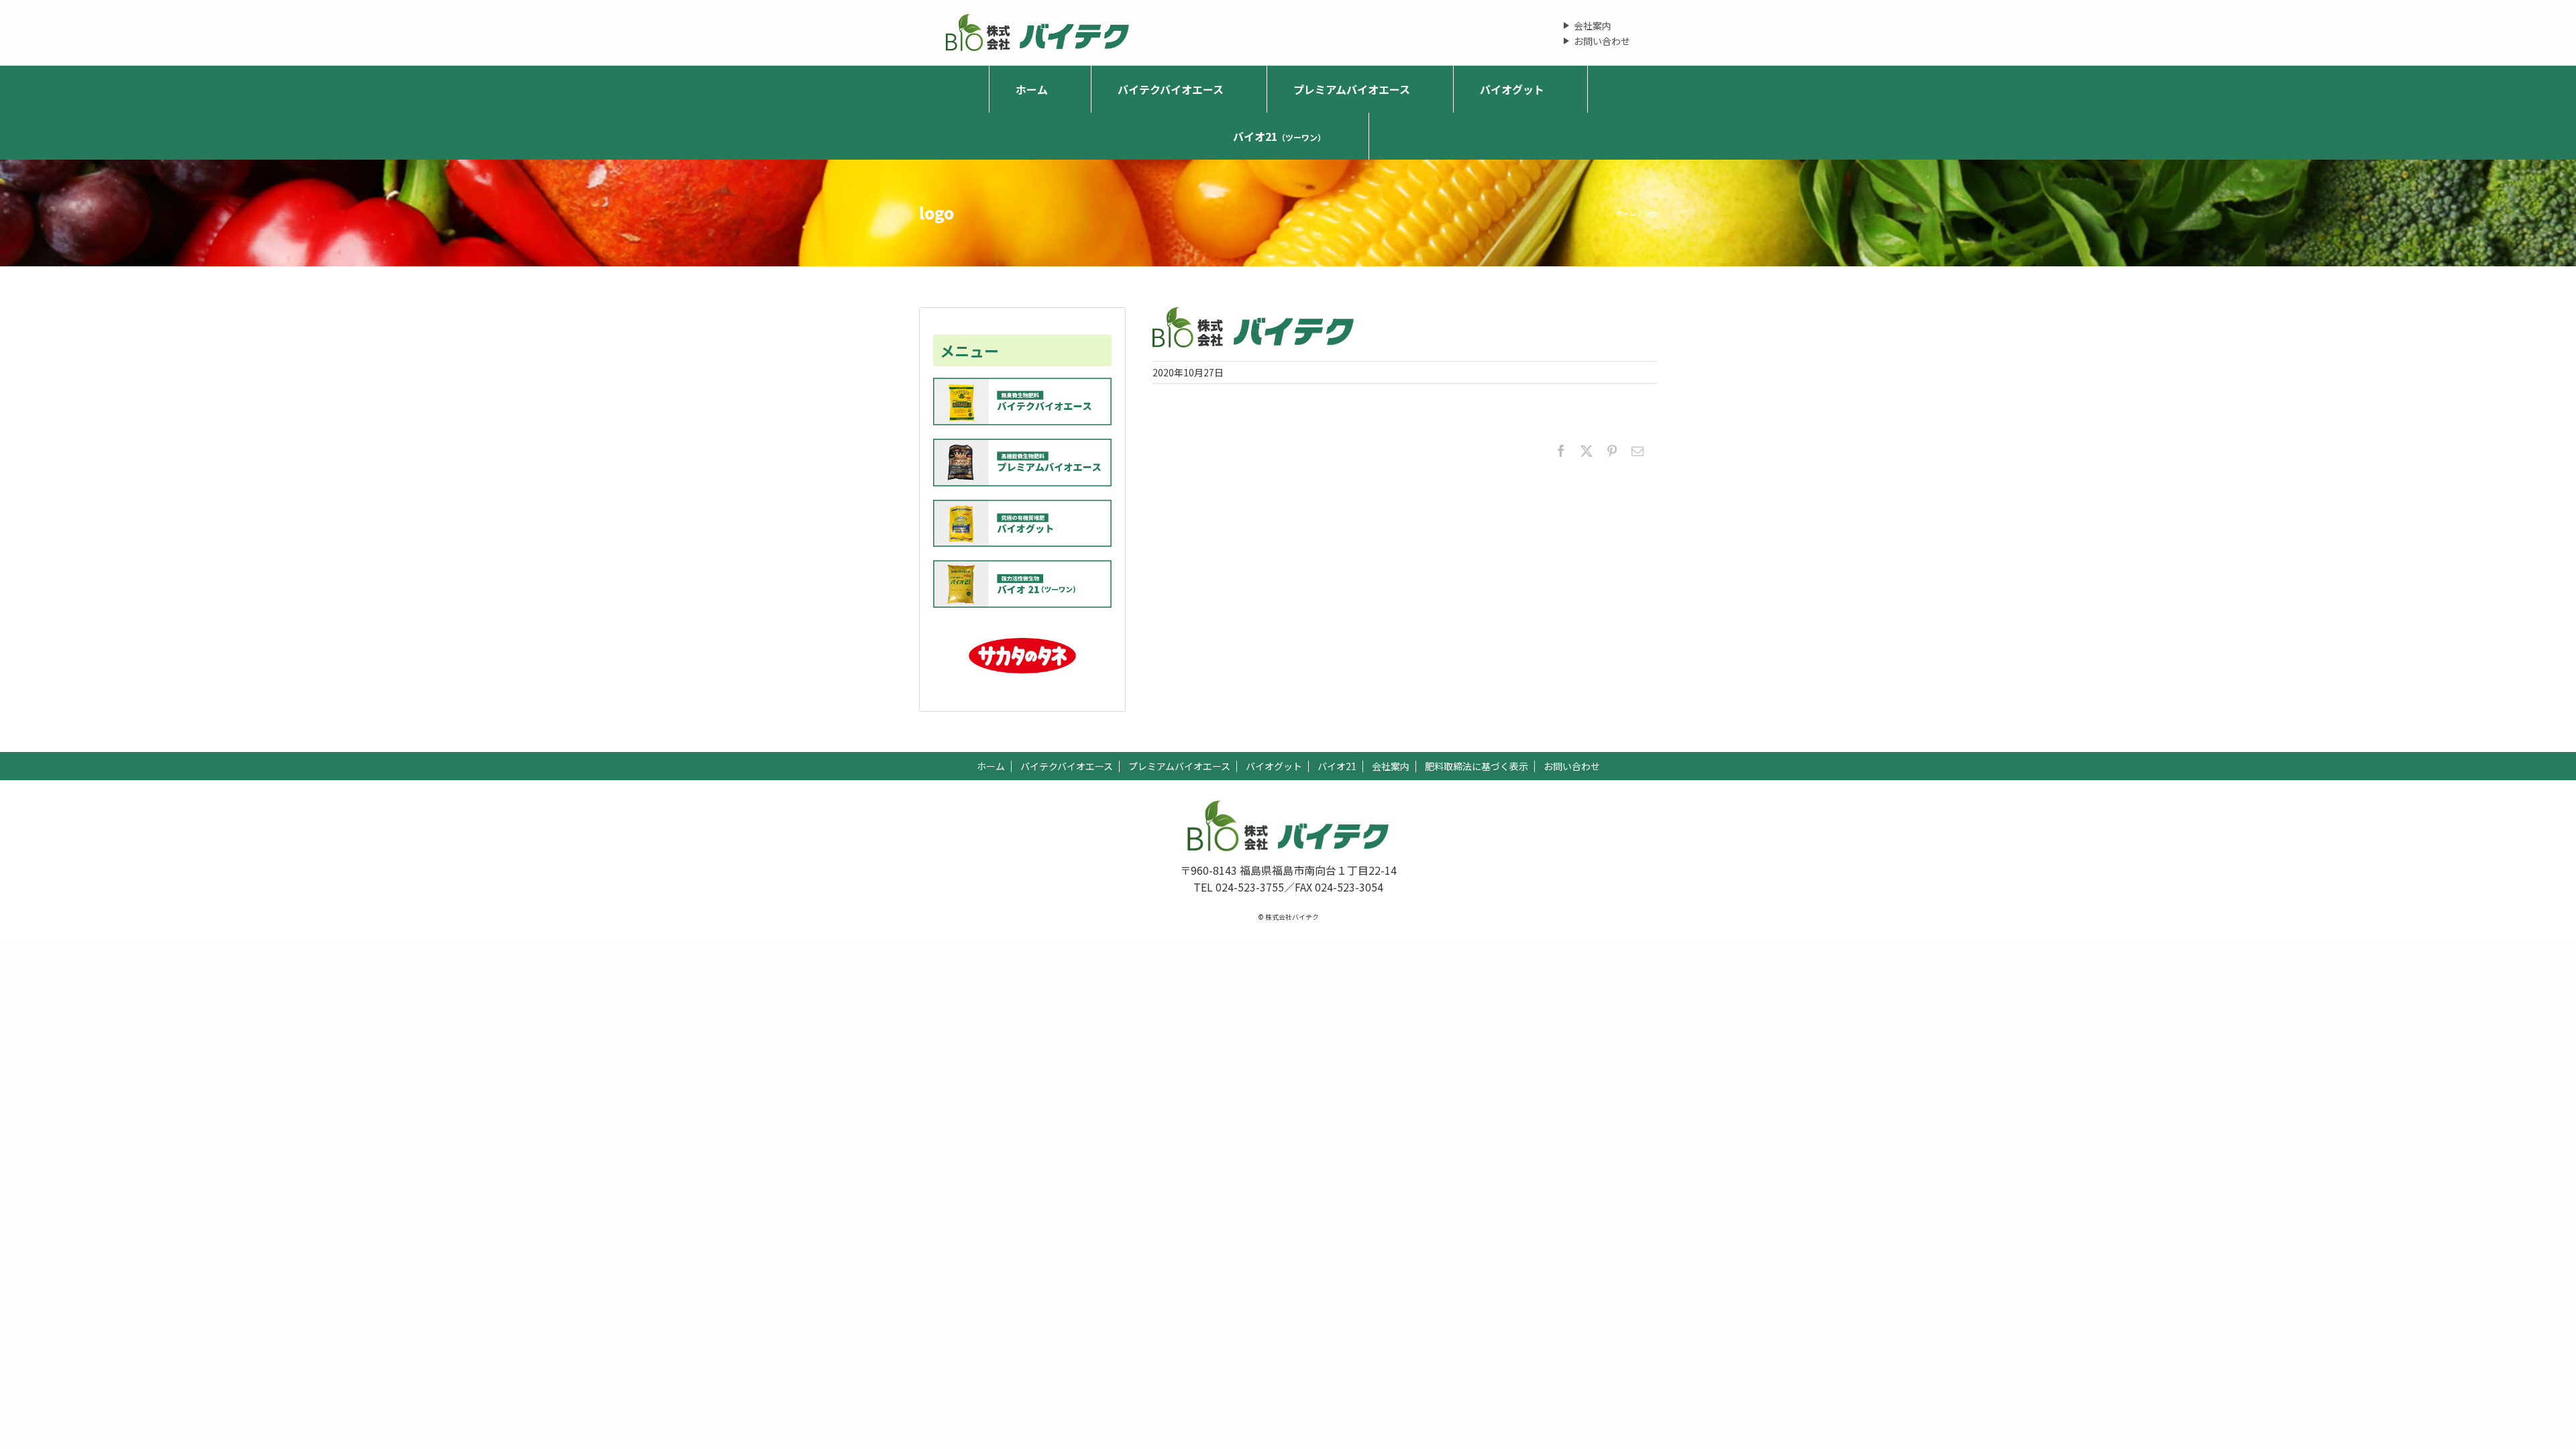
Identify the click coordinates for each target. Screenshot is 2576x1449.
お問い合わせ (1602, 41)
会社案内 (1593, 25)
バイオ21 (1337, 766)
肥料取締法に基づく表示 (1477, 766)
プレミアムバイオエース (1179, 766)
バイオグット (1274, 766)
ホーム (991, 766)
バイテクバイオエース (1067, 766)
